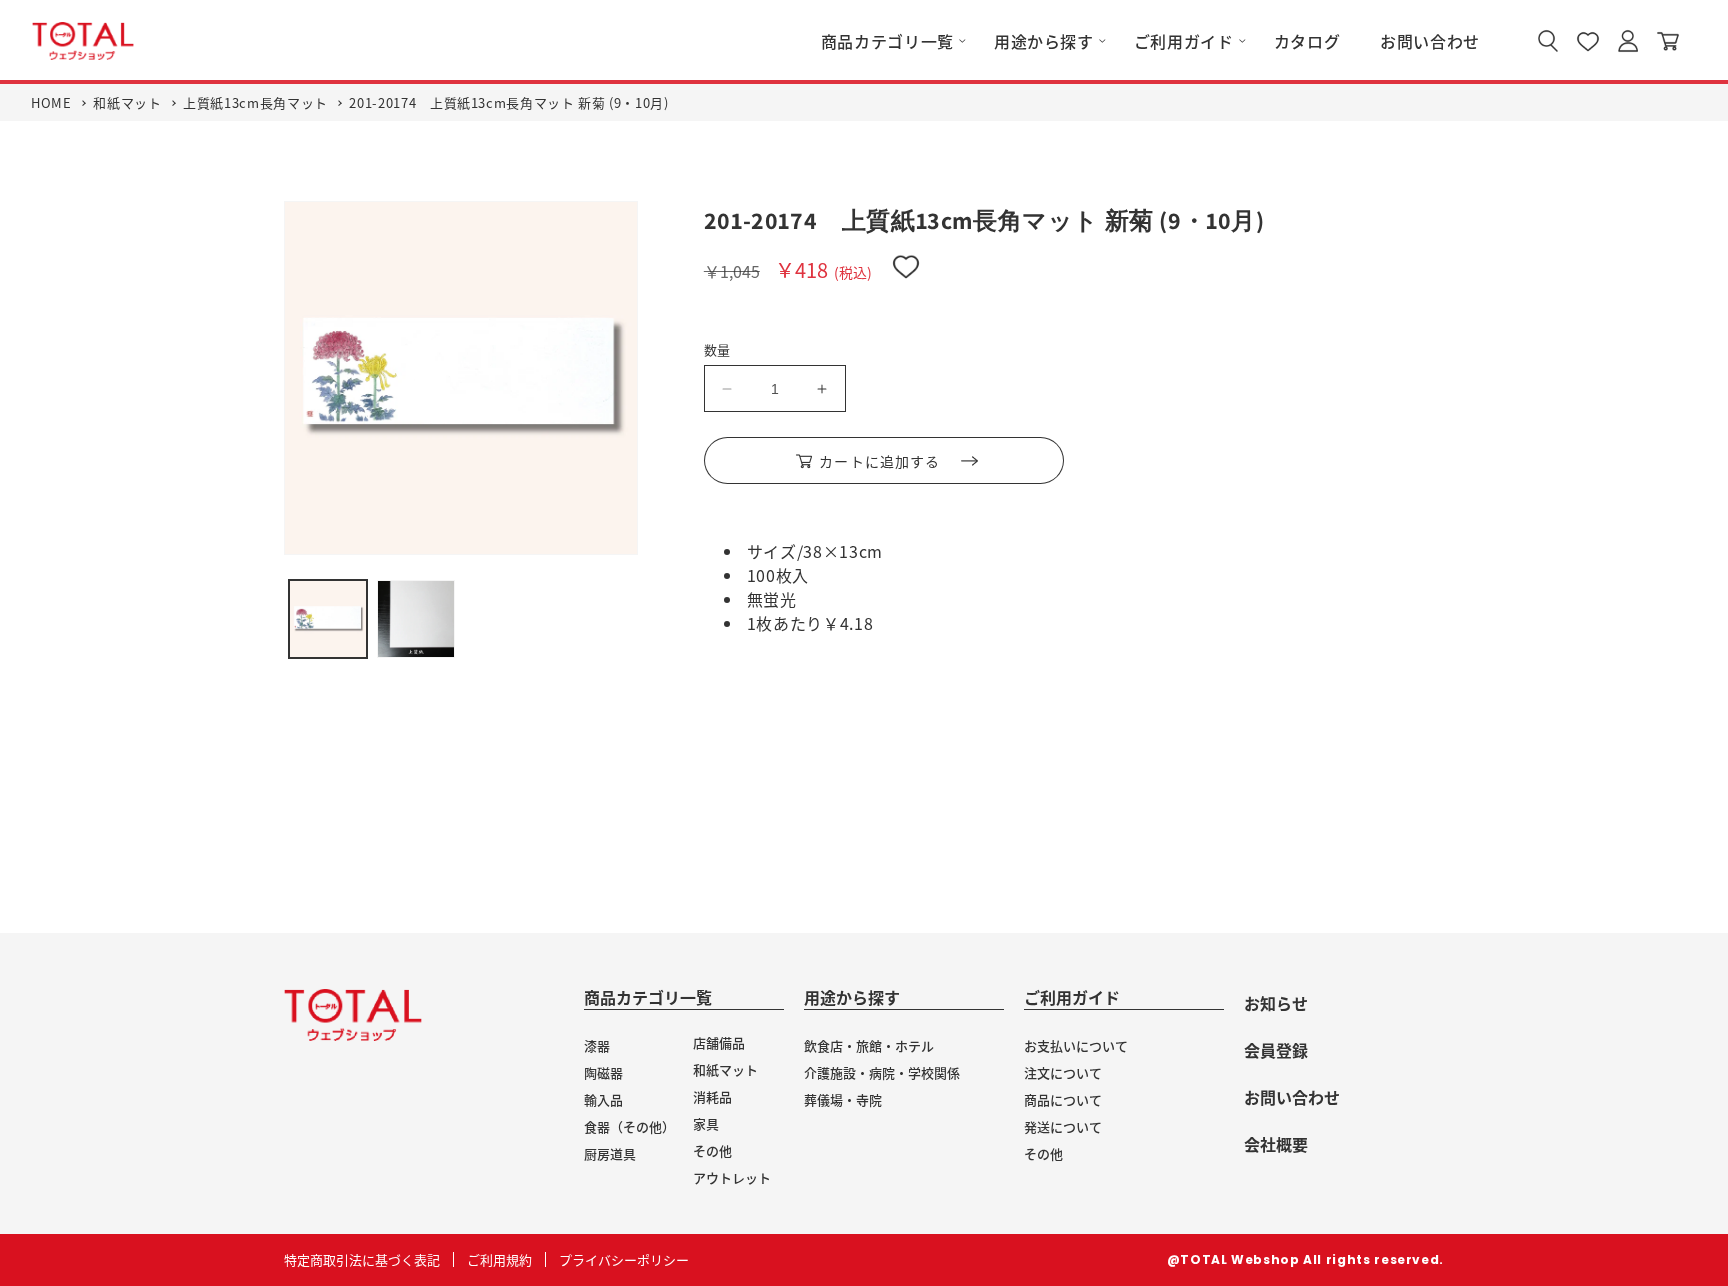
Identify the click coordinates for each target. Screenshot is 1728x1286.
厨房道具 (610, 1153)
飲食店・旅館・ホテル (869, 1045)
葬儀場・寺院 (843, 1099)
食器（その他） (629, 1126)
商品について (1063, 1099)
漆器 (597, 1045)
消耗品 (712, 1096)
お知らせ (1276, 1003)
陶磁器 (603, 1072)
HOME (51, 102)
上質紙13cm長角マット (255, 102)
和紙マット (127, 102)
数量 (717, 349)
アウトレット (732, 1177)
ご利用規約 (499, 1259)
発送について (1063, 1126)
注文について (1063, 1072)
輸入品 (603, 1099)
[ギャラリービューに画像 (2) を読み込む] (416, 619)
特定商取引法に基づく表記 (362, 1259)
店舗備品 (719, 1042)
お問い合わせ (1292, 1097)
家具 (706, 1123)
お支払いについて (1076, 1045)
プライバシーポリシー (624, 1259)
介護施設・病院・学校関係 (882, 1072)
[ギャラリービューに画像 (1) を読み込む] (328, 619)
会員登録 (1276, 1050)
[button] (887, 41)
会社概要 (1276, 1144)
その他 (712, 1150)
